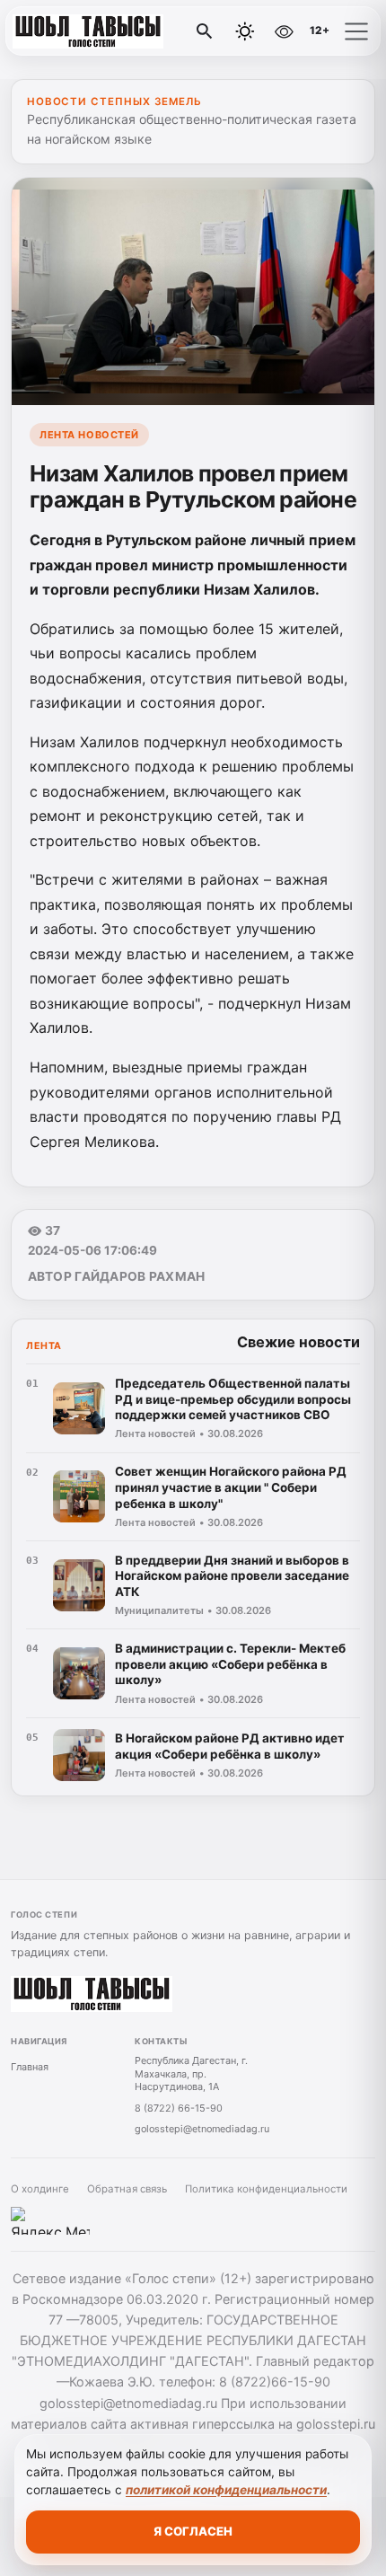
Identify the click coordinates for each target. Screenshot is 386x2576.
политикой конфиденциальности (226, 2490)
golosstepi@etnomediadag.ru (202, 2129)
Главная (30, 2067)
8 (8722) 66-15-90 (179, 2108)
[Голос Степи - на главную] (88, 31)
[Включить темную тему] (245, 31)
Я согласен (193, 2531)
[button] (356, 31)
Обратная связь (127, 2189)
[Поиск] (205, 31)
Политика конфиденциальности (266, 2189)
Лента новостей (89, 435)
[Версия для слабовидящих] (284, 31)
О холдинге (40, 2189)
